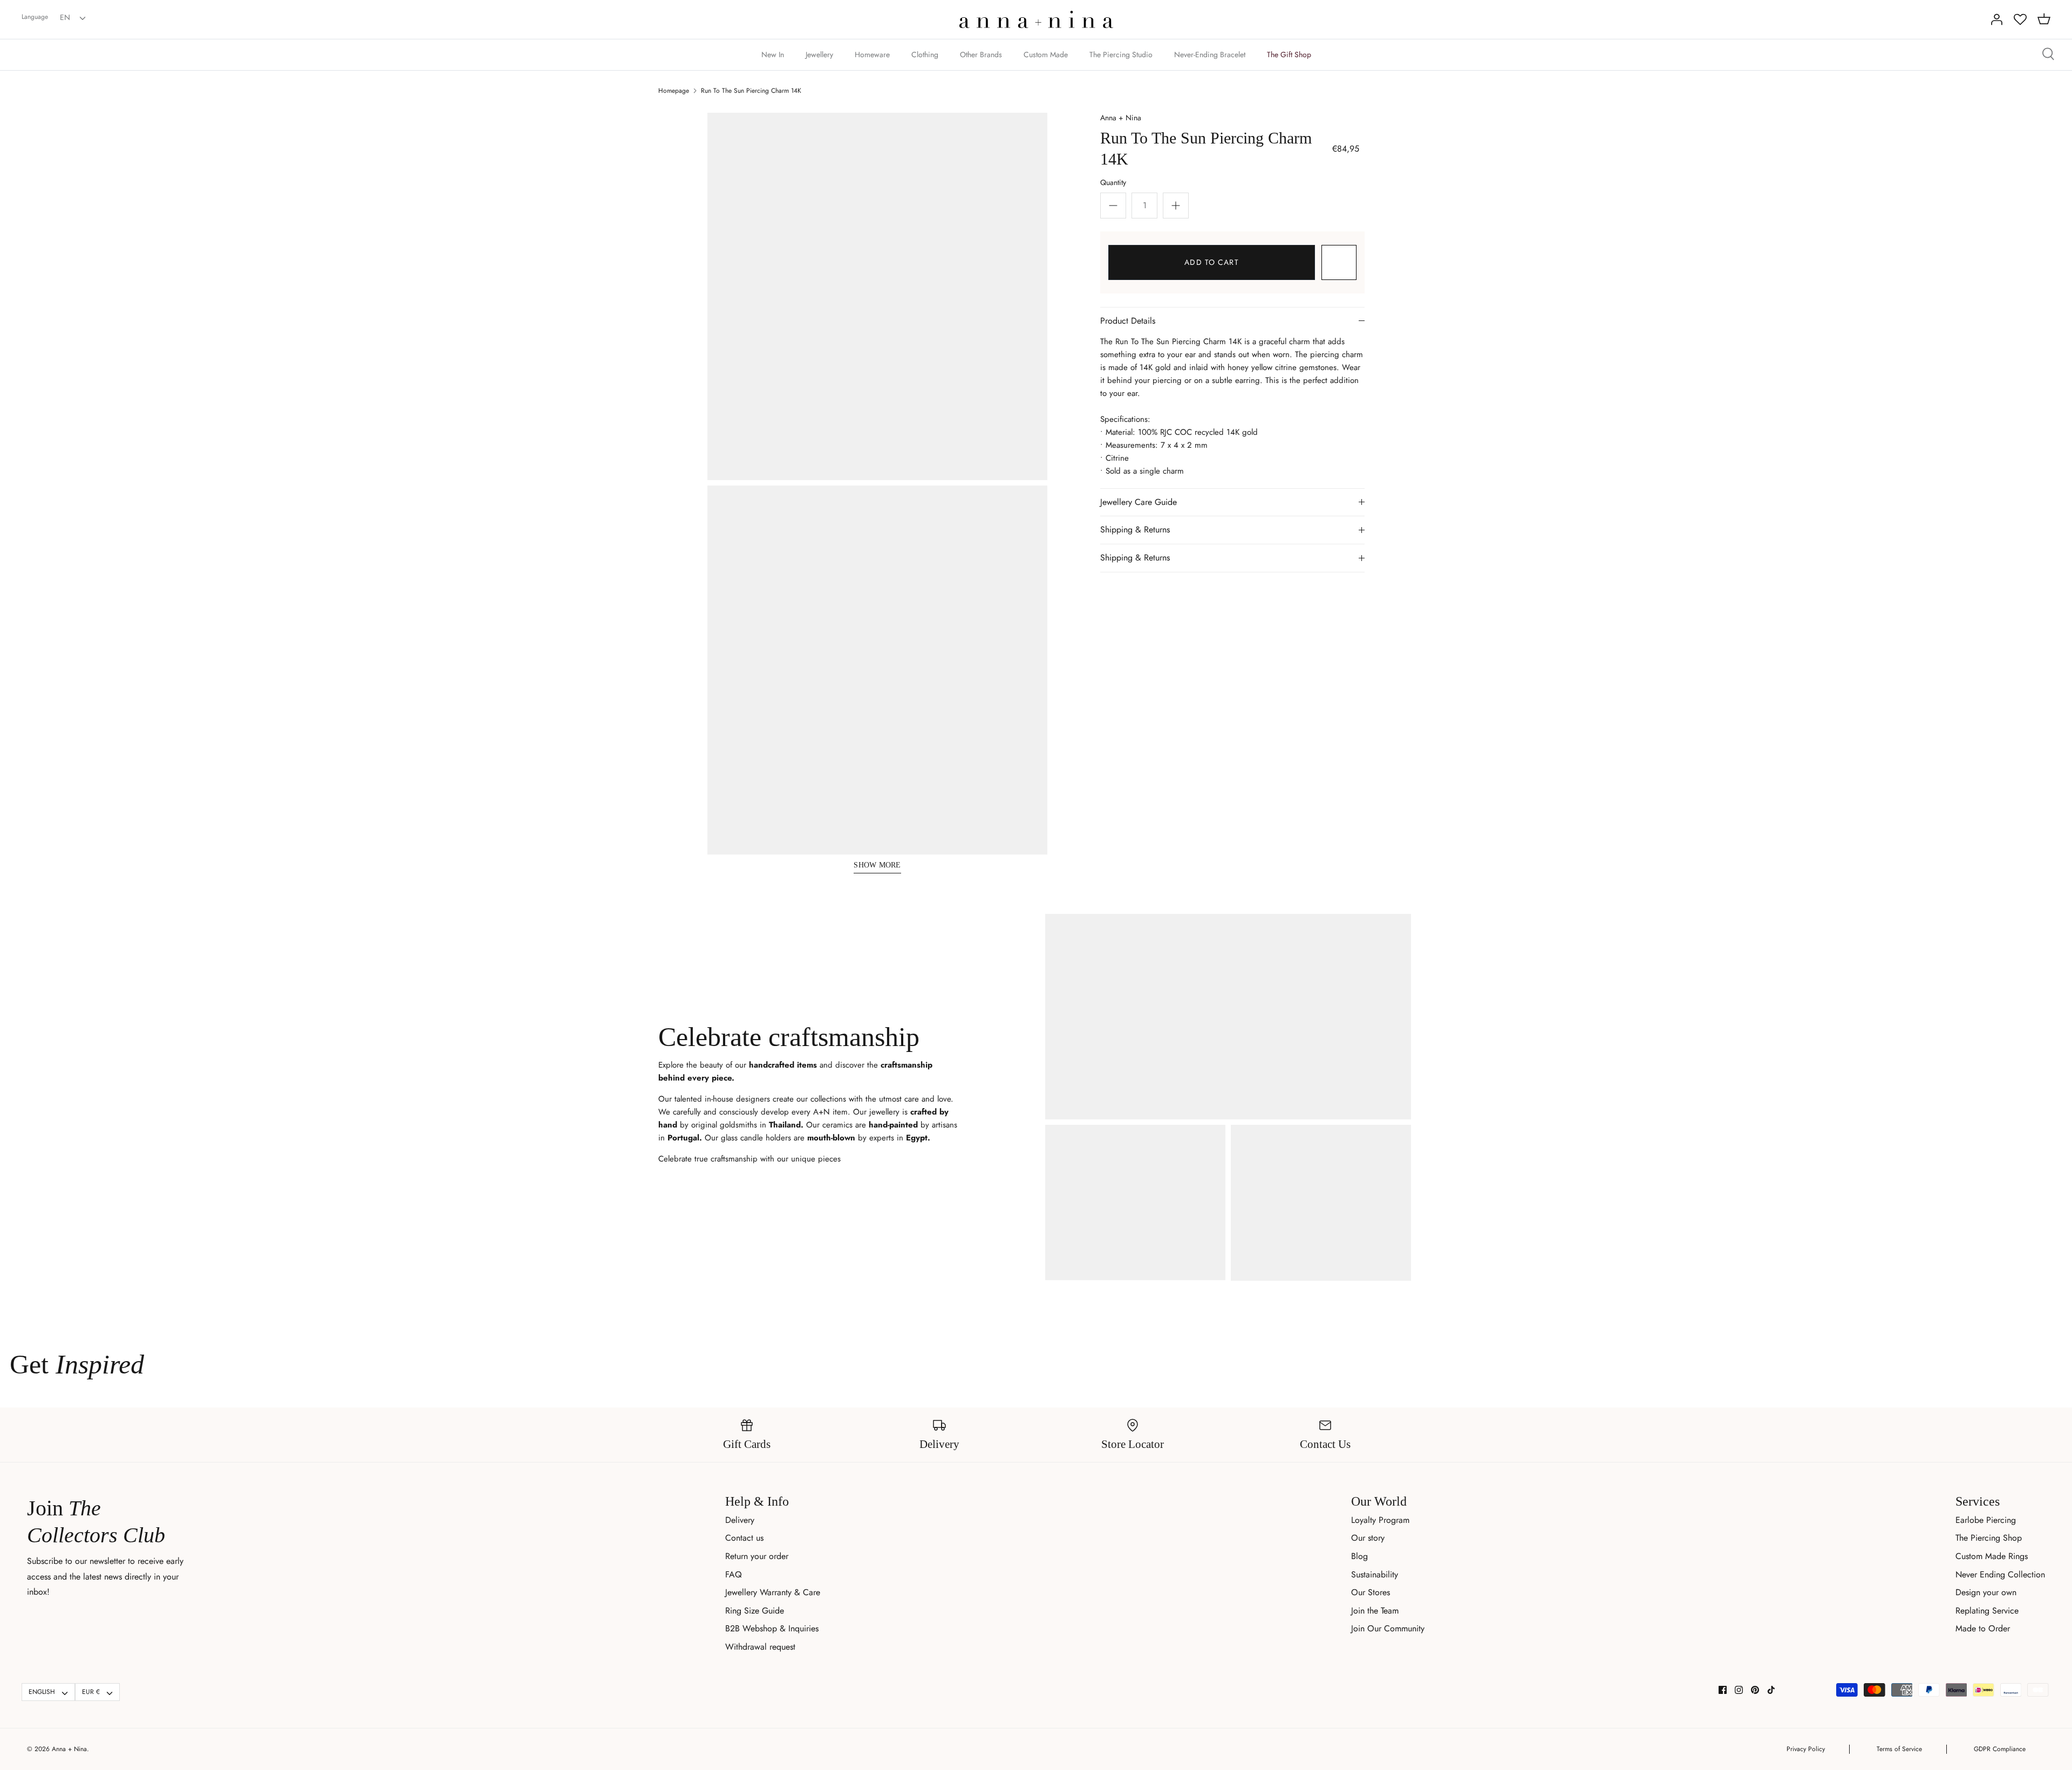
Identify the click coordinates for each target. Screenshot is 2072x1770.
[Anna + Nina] (1036, 19)
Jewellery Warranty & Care (773, 1592)
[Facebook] (1723, 1690)
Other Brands (981, 54)
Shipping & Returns (1135, 529)
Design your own (1986, 1592)
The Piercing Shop (1989, 1538)
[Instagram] (1739, 1690)
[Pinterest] (1755, 1690)
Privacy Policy (1806, 1749)
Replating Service (1987, 1611)
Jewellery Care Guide (1139, 502)
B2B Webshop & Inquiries (772, 1628)
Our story (1368, 1538)
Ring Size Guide (755, 1611)
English (42, 1692)
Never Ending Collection (2000, 1574)
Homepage (674, 91)
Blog (1359, 1556)
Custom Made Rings (1992, 1556)
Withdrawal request (760, 1647)
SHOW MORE (877, 865)
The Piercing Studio (1121, 54)
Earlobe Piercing (1986, 1520)
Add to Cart (1211, 262)
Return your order (757, 1556)
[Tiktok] (1771, 1690)
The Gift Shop (1289, 54)
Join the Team (1375, 1611)
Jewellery (819, 54)
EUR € (91, 1692)
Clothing (925, 54)
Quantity (1113, 182)
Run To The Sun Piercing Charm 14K (751, 91)
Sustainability (1375, 1574)
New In (773, 54)
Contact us (744, 1538)
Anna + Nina (1121, 118)
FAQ (734, 1574)
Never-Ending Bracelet (1210, 54)
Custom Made (1046, 54)
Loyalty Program (1380, 1520)
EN (65, 17)
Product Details (1128, 321)
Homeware (872, 54)
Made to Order (1983, 1628)
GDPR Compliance (2000, 1749)
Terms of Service (1899, 1749)
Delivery (740, 1520)
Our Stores (1371, 1592)
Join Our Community (1388, 1628)
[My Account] (1996, 19)
